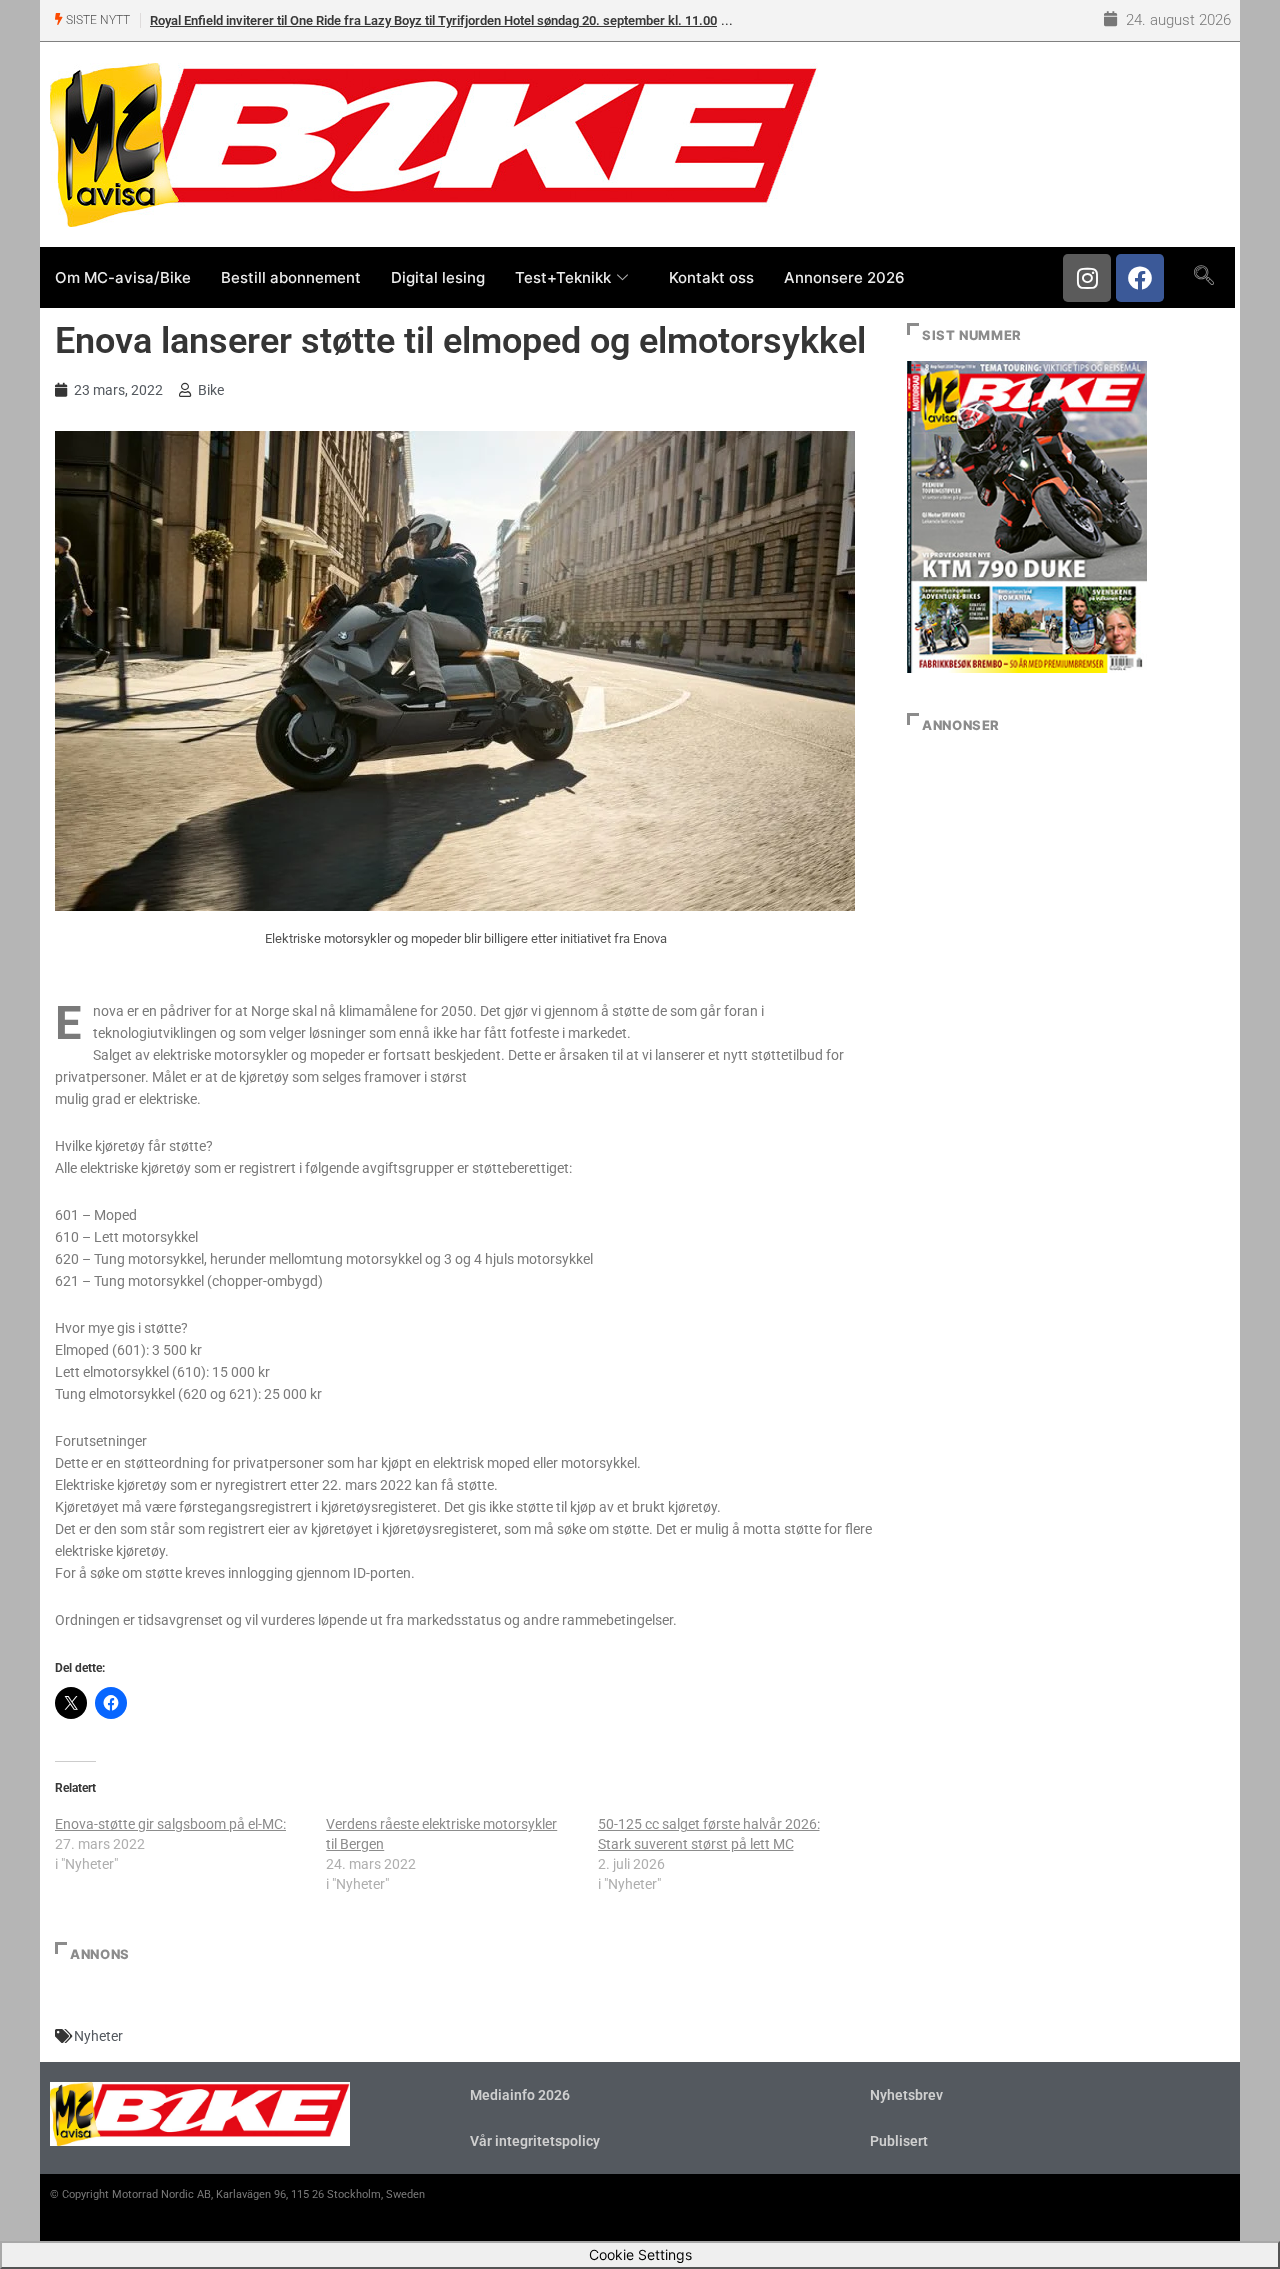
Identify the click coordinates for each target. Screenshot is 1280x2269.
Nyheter (98, 2036)
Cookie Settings (640, 2254)
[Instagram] (1087, 278)
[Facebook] (1140, 278)
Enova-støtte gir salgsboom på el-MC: (170, 1824)
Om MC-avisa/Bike (123, 277)
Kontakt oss (711, 277)
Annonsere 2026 (844, 277)
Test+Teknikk (563, 277)
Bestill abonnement (291, 277)
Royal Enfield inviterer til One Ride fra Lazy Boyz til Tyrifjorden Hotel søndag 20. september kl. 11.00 (433, 20)
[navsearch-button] (1203, 277)
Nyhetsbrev (906, 2095)
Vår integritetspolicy (535, 2141)
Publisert (899, 2141)
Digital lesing (438, 277)
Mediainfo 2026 (520, 2095)
